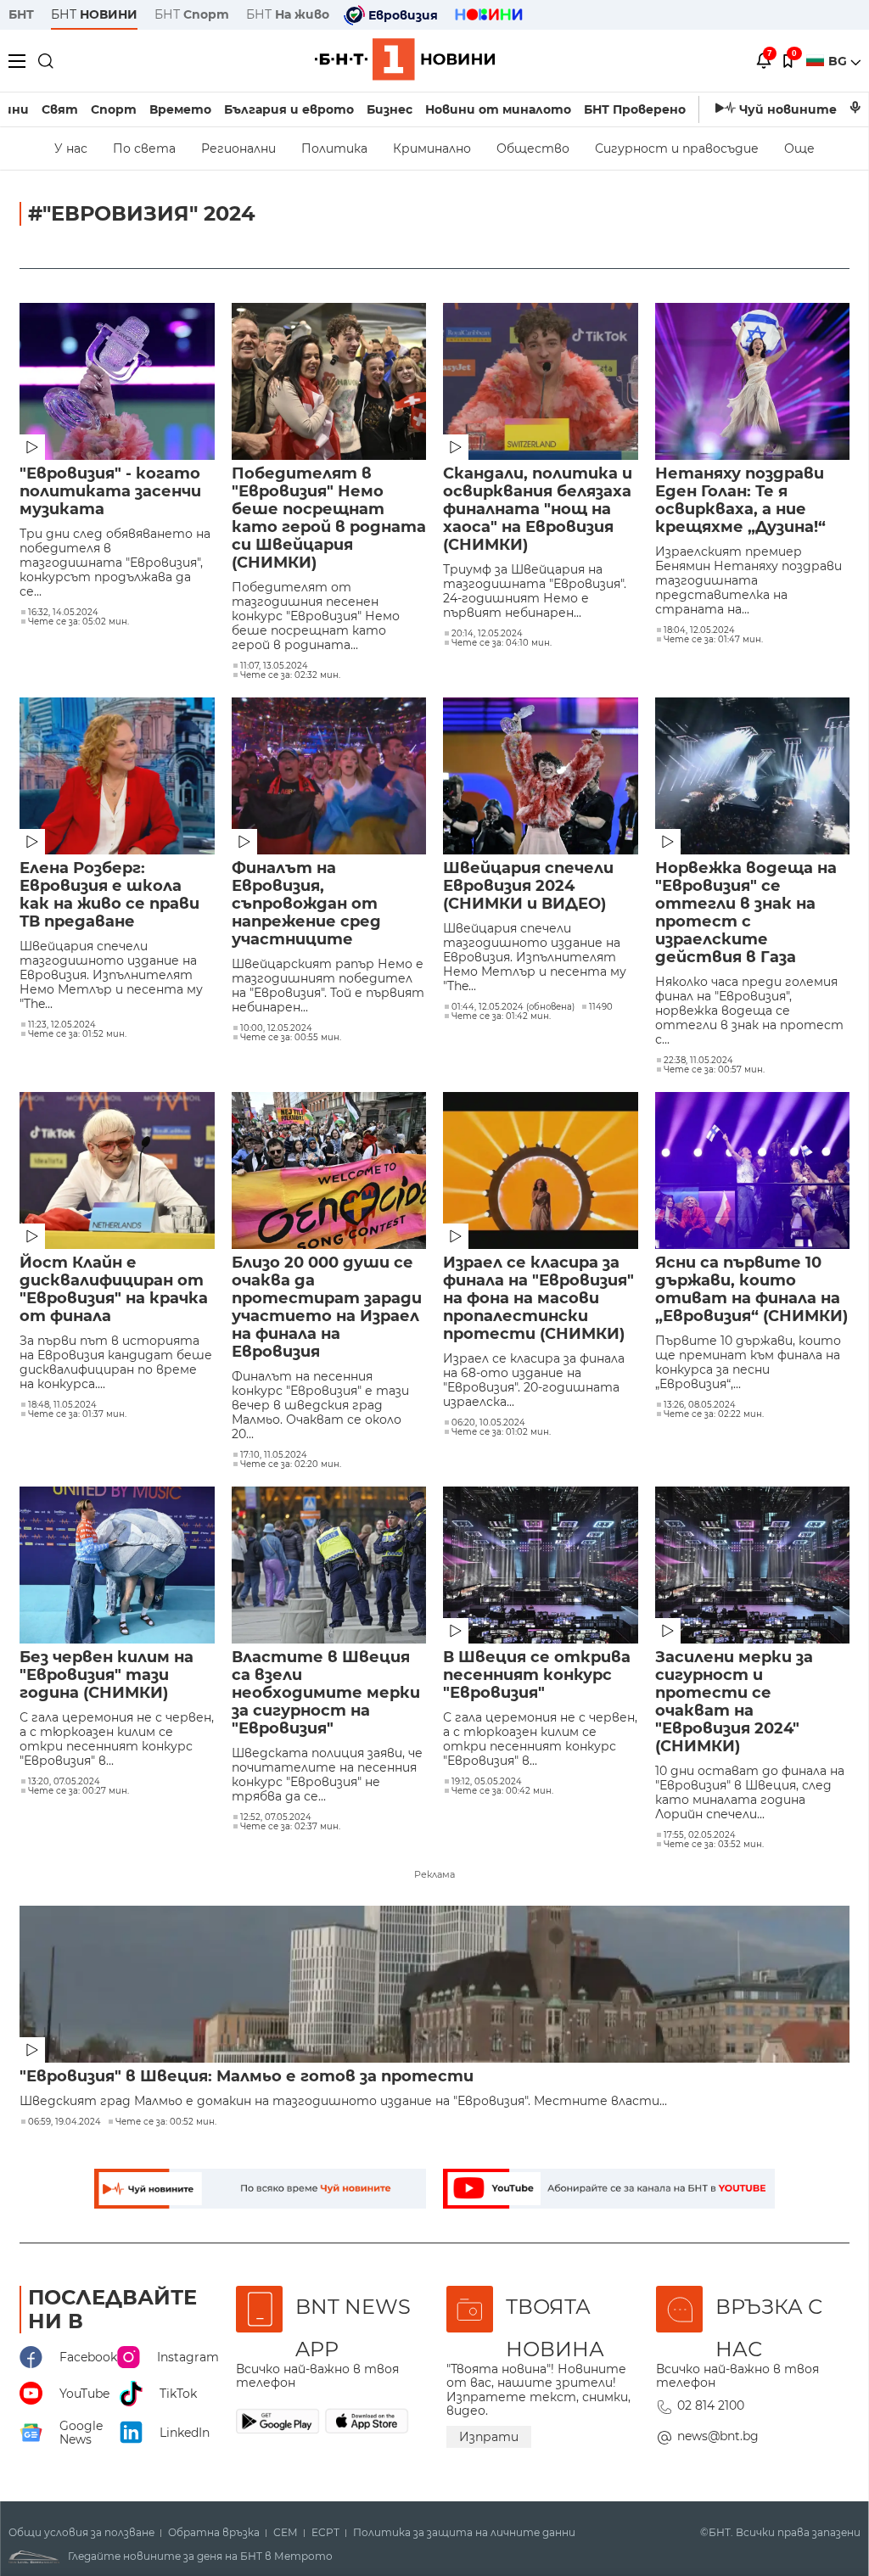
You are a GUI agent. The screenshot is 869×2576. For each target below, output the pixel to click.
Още (799, 148)
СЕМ (286, 2533)
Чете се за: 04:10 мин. (502, 643)
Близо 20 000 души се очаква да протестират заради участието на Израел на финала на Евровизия (327, 1308)
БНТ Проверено (635, 109)
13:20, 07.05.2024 (64, 1782)
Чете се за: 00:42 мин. (502, 1791)
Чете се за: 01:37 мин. (77, 1414)
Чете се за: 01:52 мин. (77, 1034)
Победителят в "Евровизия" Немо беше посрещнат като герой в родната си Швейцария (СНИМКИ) (329, 518)
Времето (180, 109)
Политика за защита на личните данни (464, 2533)
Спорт (114, 109)
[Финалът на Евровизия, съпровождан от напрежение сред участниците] (329, 776)
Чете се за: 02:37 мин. (290, 1827)
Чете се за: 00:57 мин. (714, 1070)
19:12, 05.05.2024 (487, 1782)
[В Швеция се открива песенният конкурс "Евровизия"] (541, 1565)
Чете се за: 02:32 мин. (290, 675)
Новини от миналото (498, 109)
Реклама (434, 1874)
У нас (71, 148)
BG (839, 61)
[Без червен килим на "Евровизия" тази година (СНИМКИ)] (117, 1565)
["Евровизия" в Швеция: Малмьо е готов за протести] (434, 1984)
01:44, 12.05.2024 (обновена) (513, 1007)
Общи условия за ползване (81, 2533)
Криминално (432, 148)
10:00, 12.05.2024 (276, 1028)
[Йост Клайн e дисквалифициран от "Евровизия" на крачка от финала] (117, 1170)
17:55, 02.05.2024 (700, 1835)
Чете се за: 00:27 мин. (78, 1791)
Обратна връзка (214, 2533)
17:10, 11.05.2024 (274, 1455)
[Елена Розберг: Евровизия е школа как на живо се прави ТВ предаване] (117, 776)
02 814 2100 (711, 2405)
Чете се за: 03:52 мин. (714, 1845)
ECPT (325, 2533)
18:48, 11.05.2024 (62, 1405)
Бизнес (390, 109)
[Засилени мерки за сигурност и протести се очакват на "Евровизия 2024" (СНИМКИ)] (753, 1565)
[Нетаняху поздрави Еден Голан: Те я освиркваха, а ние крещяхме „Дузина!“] (753, 381)
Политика (334, 148)
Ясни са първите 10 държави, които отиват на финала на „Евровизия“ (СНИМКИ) (751, 1290)
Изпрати (489, 2437)
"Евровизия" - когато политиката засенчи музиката (110, 492)
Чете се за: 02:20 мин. (291, 1464)
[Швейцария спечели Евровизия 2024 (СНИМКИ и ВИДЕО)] (541, 776)
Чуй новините (788, 109)
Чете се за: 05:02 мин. (78, 622)
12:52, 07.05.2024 (276, 1817)
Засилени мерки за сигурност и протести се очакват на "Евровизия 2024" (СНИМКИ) (734, 1702)
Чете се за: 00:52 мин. (166, 2122)
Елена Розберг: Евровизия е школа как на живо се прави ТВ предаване (109, 895)
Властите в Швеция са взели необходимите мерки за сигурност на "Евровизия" (326, 1693)
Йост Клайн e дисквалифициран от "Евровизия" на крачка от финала (114, 1290)
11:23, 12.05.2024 (62, 1025)
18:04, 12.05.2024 (699, 630)
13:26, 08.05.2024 (700, 1405)
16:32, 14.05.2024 (63, 613)
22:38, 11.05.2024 (698, 1061)
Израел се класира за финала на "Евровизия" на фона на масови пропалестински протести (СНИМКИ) (538, 1299)
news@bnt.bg (718, 2436)
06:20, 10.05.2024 (488, 1423)
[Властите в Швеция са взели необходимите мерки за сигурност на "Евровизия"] (329, 1565)
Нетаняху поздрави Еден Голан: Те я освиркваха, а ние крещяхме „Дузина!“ (740, 501)
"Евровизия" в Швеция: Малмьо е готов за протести (247, 2077)
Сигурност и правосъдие (677, 148)
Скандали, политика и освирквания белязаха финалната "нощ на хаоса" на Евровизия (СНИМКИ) (538, 510)
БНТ (21, 14)
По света (144, 148)
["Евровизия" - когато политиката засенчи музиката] (117, 381)
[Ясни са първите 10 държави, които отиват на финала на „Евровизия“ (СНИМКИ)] (753, 1170)
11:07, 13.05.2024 (274, 666)
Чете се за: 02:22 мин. (714, 1414)
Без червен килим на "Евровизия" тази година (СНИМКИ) (107, 1675)
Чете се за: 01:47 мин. (713, 640)
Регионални (238, 148)
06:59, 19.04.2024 (64, 2122)
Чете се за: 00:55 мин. (291, 1038)
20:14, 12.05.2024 (487, 634)
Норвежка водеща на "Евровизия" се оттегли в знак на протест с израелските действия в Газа (746, 913)
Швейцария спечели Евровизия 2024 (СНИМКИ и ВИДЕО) (528, 886)
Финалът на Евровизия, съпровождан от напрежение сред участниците (306, 904)
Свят (60, 109)
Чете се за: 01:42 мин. (501, 1016)
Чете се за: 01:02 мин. (501, 1432)
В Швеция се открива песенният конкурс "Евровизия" (537, 1675)
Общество (533, 148)
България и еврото (289, 109)
